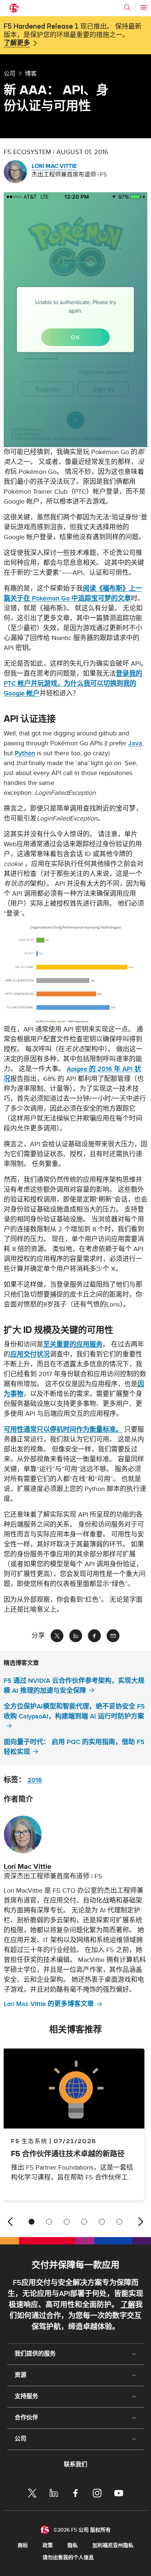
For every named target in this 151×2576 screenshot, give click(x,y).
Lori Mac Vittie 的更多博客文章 (49, 2004)
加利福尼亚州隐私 (113, 2545)
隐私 (73, 2545)
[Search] (127, 7)
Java (135, 743)
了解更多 (17, 43)
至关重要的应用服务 (73, 1344)
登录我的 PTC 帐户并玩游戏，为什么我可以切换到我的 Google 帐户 (73, 684)
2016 (35, 1780)
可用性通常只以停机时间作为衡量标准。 (63, 1430)
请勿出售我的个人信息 (68, 2557)
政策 (48, 2545)
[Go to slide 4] (84, 2222)
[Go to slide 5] (102, 2222)
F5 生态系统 (29, 2141)
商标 (23, 2545)
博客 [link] (31, 73)
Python (25, 753)
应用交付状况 (30, 1354)
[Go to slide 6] (119, 2222)
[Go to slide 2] (49, 2222)
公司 (10, 73)
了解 (128, 2305)
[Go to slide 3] (67, 2222)
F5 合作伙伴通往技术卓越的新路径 (68, 2154)
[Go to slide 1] (32, 2222)
